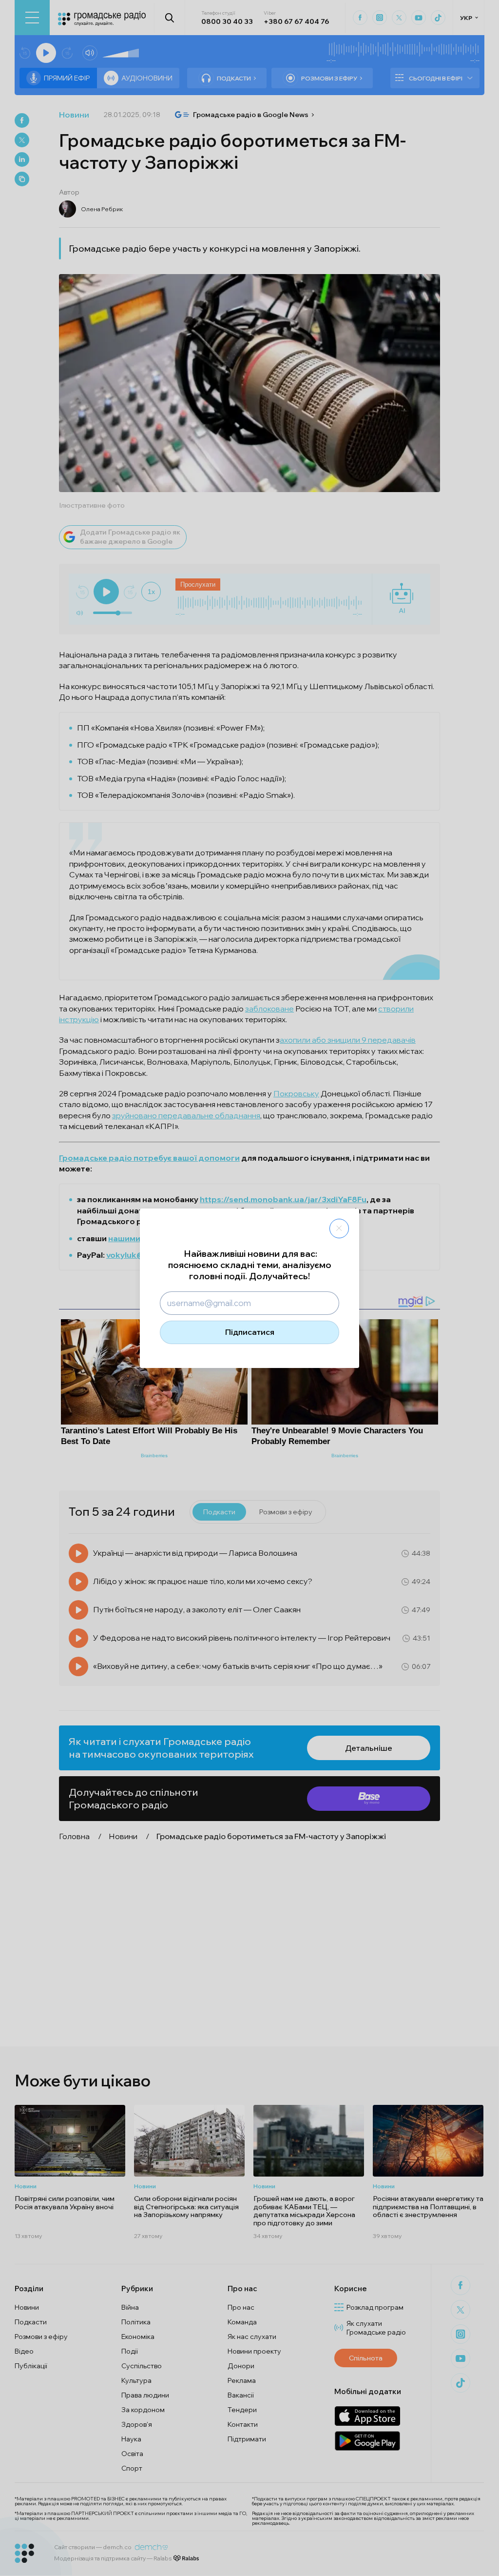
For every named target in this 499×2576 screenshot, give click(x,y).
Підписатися (250, 1332)
